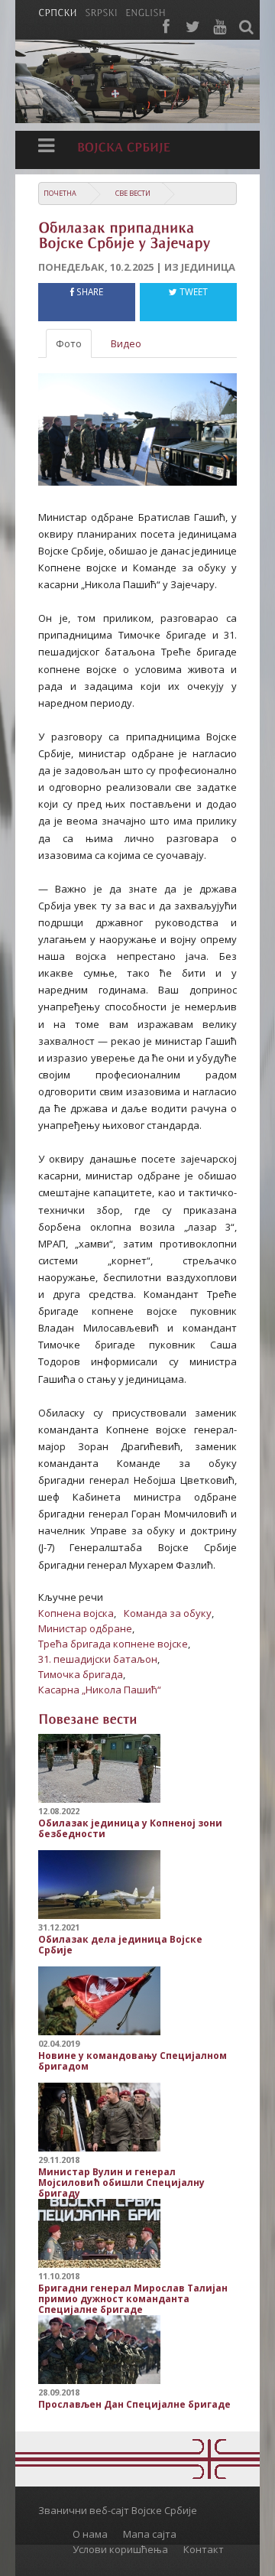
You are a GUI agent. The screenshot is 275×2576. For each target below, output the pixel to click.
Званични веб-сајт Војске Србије (118, 2510)
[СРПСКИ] (58, 11)
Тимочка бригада (81, 1674)
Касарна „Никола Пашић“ (100, 1690)
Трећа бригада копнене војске (113, 1644)
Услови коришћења (120, 2549)
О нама (90, 2534)
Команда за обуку (168, 1613)
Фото (69, 343)
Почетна (60, 193)
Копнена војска (76, 1613)
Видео (126, 343)
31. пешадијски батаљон (98, 1659)
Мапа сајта (150, 2534)
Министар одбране (85, 1628)
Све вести (133, 193)
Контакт (204, 2549)
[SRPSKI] (101, 11)
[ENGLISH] (146, 11)
